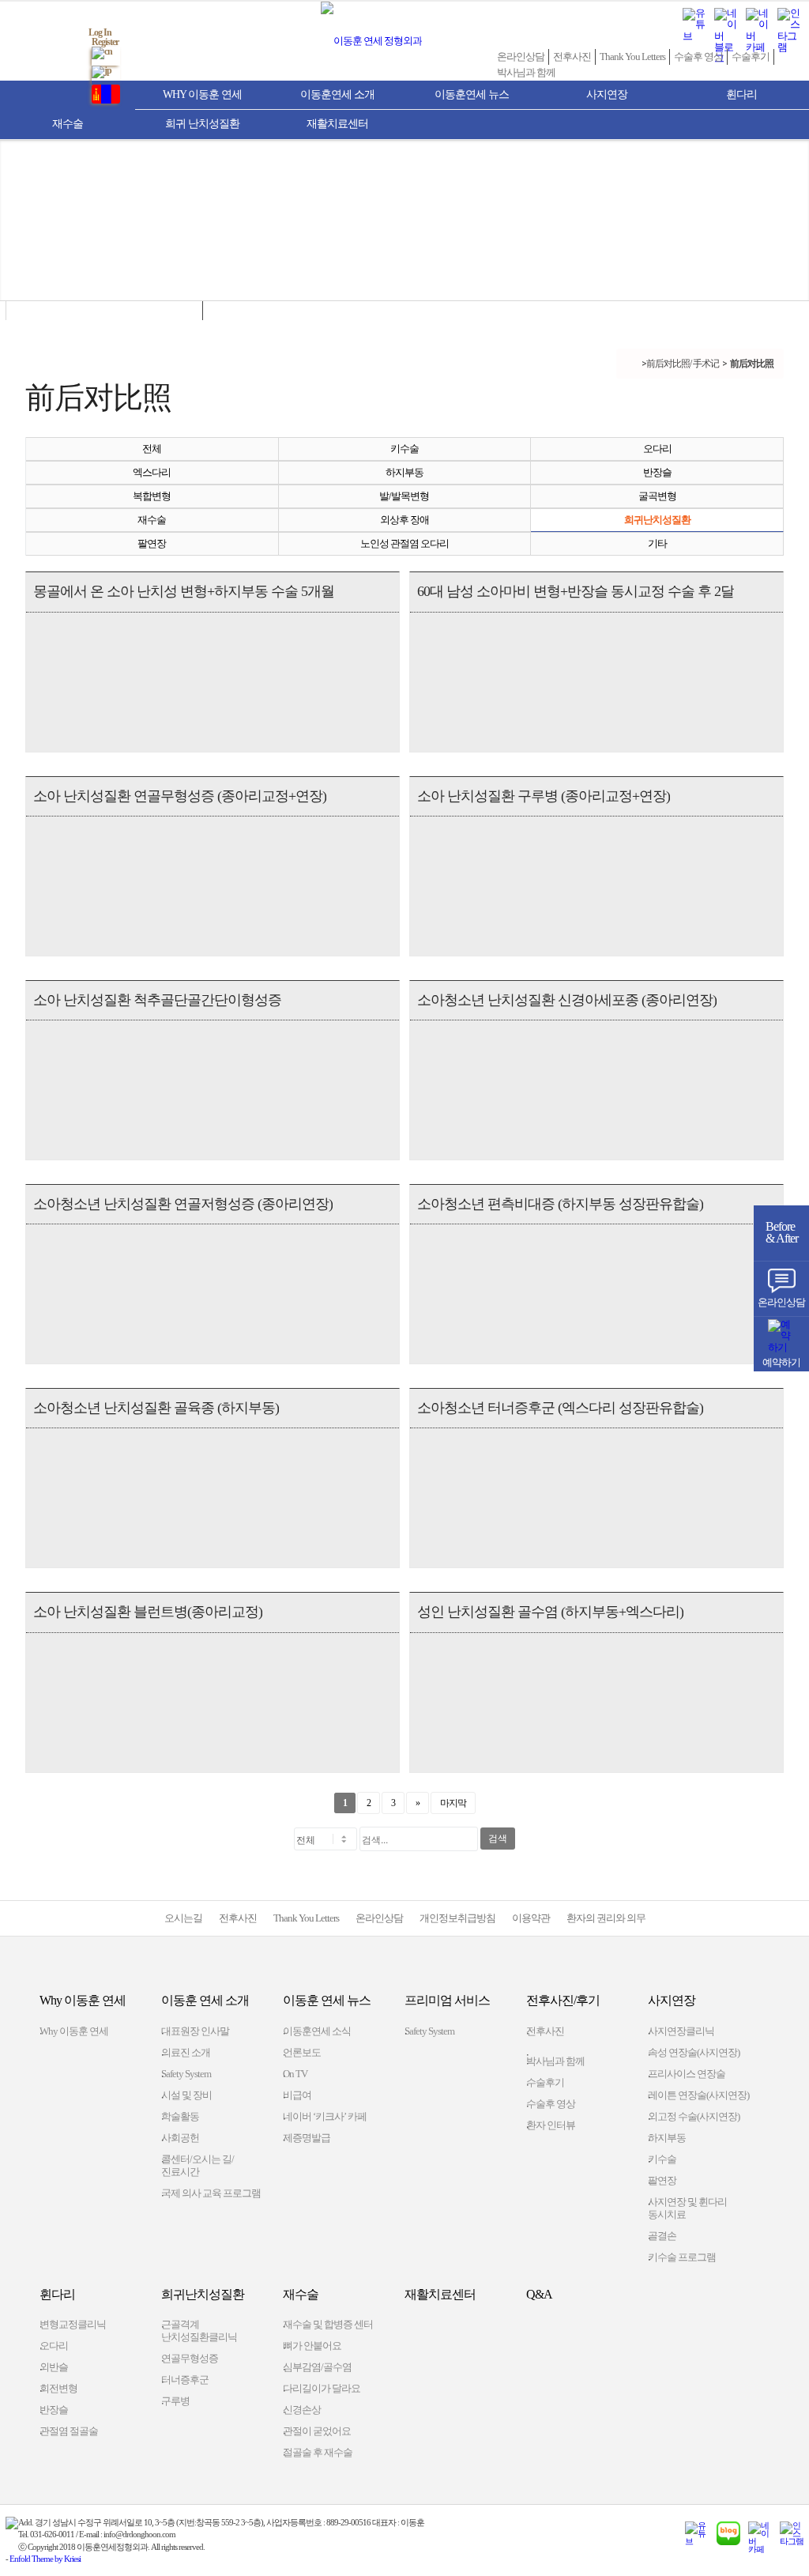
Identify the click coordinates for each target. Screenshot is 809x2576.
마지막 (453, 1803)
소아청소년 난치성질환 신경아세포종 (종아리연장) (567, 1000)
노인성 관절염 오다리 (404, 543)
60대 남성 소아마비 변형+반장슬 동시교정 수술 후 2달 (576, 591)
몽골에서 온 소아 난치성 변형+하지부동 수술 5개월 (184, 591)
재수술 (68, 124)
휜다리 (741, 94)
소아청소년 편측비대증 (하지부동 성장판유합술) (560, 1204)
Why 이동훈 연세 (202, 94)
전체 (152, 449)
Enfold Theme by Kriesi (45, 2559)
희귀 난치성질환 (202, 124)
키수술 (404, 449)
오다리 (657, 449)
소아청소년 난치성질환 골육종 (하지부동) (156, 1408)
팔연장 (152, 543)
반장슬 (657, 472)
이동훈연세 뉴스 (472, 94)
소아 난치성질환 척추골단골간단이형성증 (157, 1000)
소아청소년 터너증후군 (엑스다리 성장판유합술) (560, 1408)
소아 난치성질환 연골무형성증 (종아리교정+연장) (180, 796)
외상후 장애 (404, 520)
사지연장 (607, 94)
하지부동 (404, 472)
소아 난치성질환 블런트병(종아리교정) (148, 1612)
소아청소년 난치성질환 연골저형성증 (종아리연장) (183, 1204)
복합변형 (152, 496)
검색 (498, 1839)
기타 (657, 543)
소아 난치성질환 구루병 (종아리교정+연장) (544, 796)
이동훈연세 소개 (337, 94)
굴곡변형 (657, 496)
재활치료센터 (337, 124)
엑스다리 (152, 472)
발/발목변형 (404, 496)
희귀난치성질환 (657, 520)
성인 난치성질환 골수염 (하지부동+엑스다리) (550, 1612)
